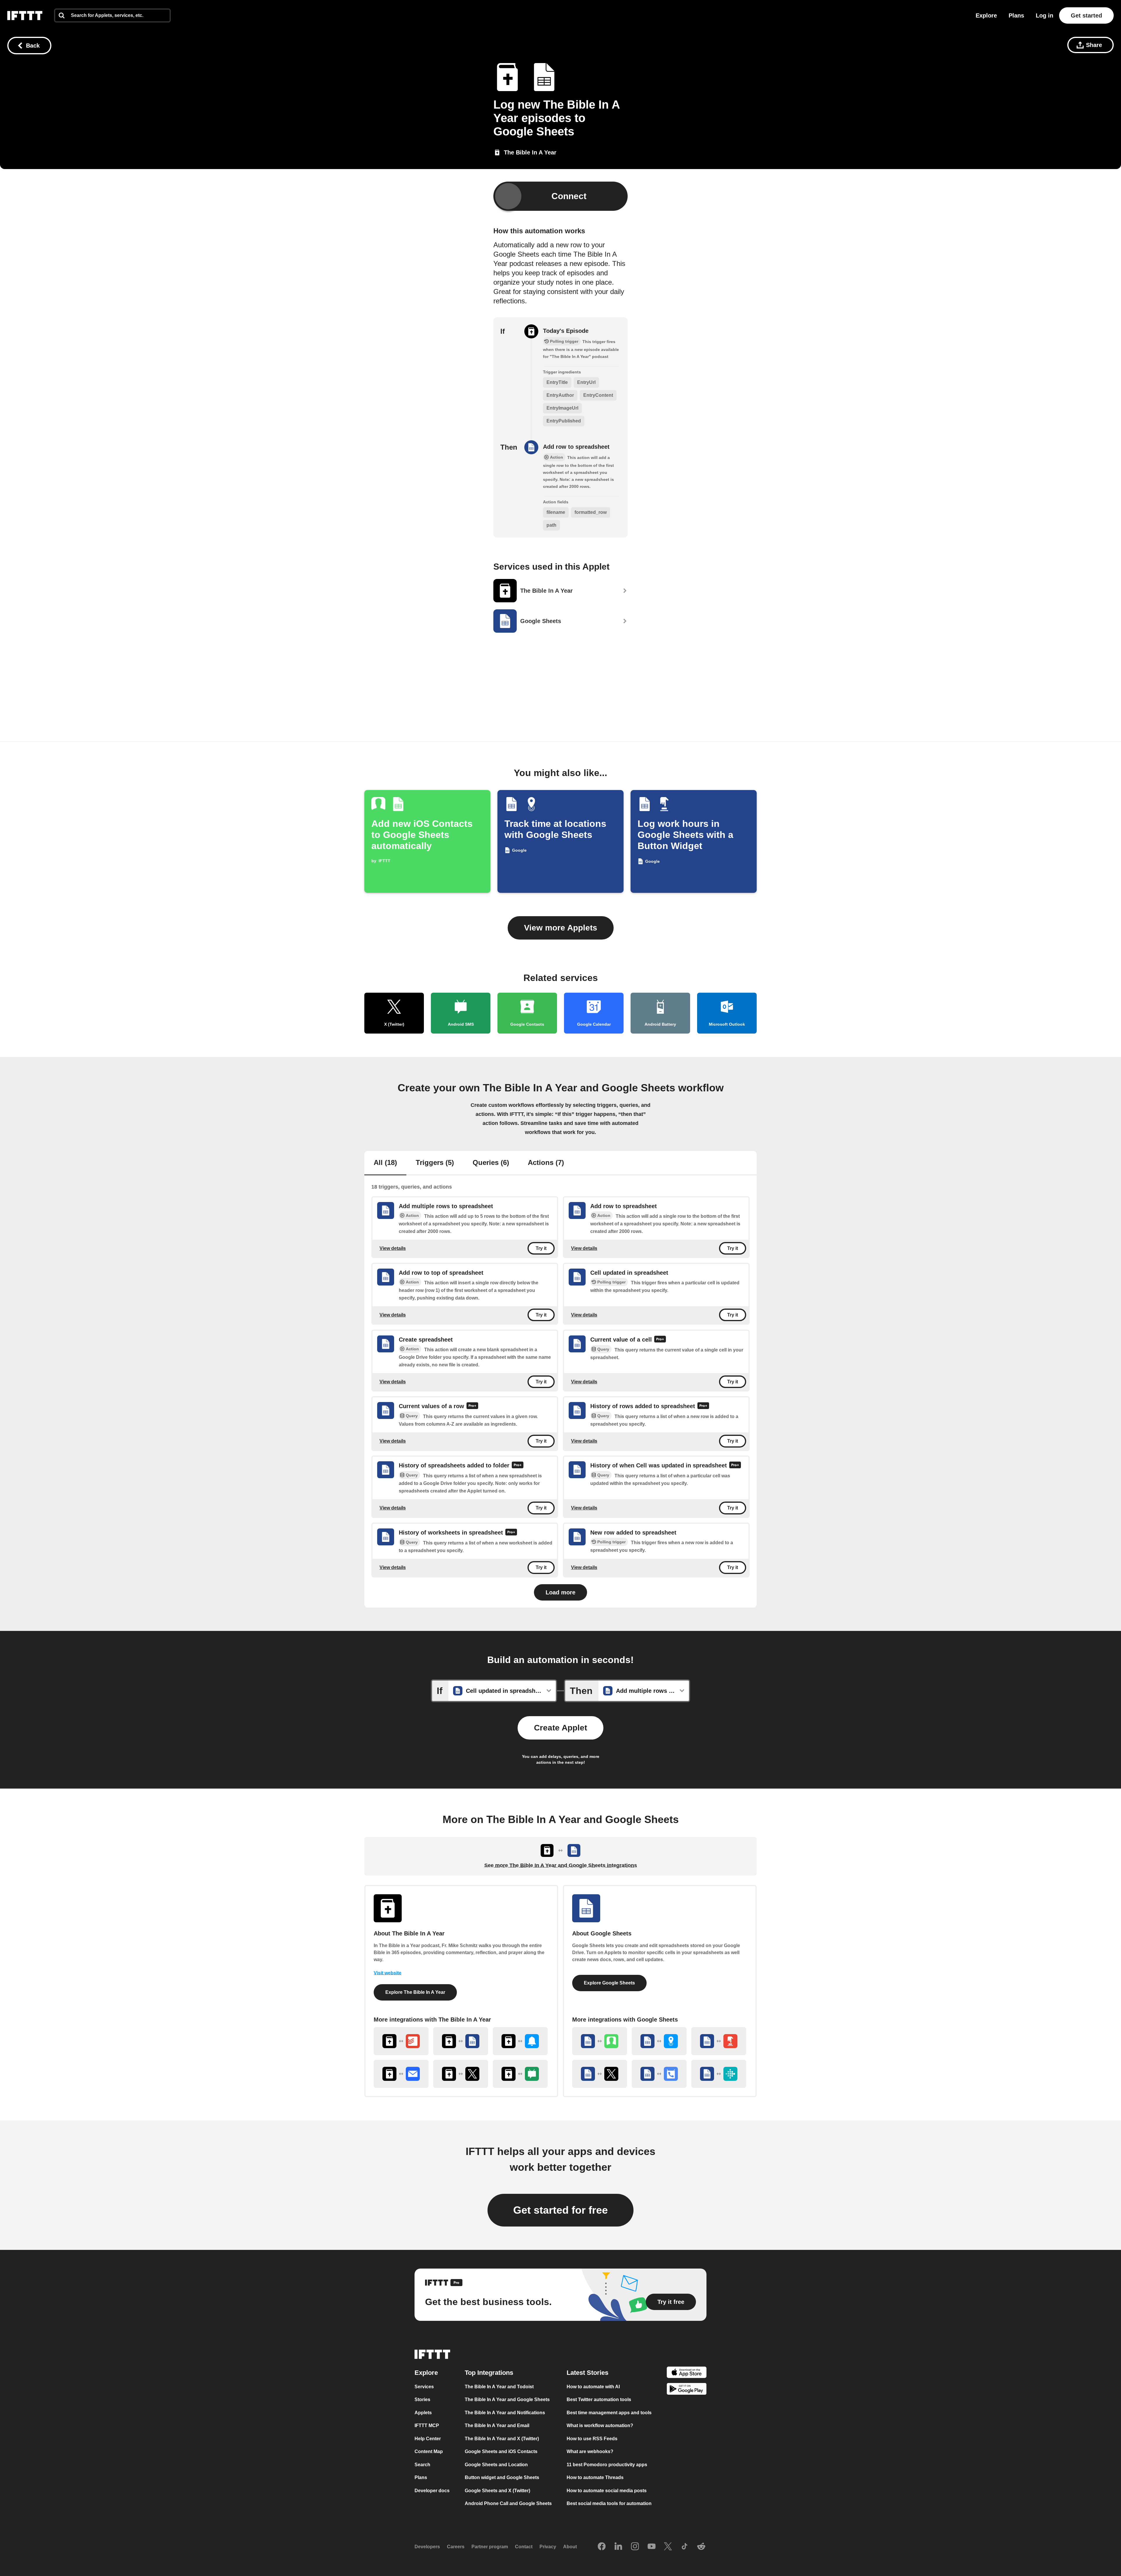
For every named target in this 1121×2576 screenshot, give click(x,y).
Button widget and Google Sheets (502, 2477)
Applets (423, 2413)
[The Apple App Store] (687, 2373)
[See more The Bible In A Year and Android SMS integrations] (520, 2074)
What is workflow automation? (600, 2425)
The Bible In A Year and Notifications (505, 2413)
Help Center (428, 2439)
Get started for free (560, 2210)
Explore (986, 15)
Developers (427, 2547)
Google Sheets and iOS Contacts (501, 2451)
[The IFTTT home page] (25, 15)
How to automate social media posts (607, 2491)
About (570, 2547)
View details (393, 1248)
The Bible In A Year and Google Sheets (507, 2400)
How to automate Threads (595, 2477)
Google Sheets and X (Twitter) (497, 2491)
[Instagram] (635, 2547)
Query (603, 1349)
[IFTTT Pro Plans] (660, 1340)
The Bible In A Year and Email (497, 2425)
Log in (1045, 15)
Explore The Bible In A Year (415, 1992)
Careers (456, 2547)
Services (424, 2387)
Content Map (429, 2451)
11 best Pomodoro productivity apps (607, 2465)
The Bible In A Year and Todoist (499, 2387)
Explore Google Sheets (609, 1983)
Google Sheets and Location (496, 2465)
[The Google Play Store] (687, 2390)
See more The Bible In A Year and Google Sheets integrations (561, 1865)
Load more (560, 1592)
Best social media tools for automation (609, 2503)
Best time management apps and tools (609, 2413)
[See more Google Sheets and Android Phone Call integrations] (659, 2074)
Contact (524, 2547)
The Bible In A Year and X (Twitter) (502, 2439)
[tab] (385, 1163)
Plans (1016, 15)
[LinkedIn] (618, 2547)
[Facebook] (602, 2547)
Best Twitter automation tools (599, 2400)
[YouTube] (652, 2547)
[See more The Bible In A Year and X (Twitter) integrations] (461, 2074)
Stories (422, 2400)
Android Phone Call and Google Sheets (508, 2503)
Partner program (490, 2547)
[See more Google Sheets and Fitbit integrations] (719, 2074)
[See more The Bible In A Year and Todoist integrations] (401, 2041)
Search (422, 2465)
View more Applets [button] (561, 928)
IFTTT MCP (427, 2425)
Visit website (388, 1973)
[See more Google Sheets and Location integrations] (659, 2041)
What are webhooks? (590, 2451)
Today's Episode (566, 331)
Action (412, 1215)
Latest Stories (588, 2373)
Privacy (548, 2547)
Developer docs (432, 2491)
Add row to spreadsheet (576, 447)
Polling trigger (611, 1282)
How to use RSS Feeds (592, 2439)
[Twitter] (668, 2547)
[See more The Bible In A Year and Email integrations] (401, 2074)
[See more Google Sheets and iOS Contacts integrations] (600, 2041)
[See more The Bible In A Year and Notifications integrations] (520, 2041)
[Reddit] (701, 2547)
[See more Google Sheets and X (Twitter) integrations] (600, 2074)
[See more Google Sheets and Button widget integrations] (719, 2041)
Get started (1086, 15)
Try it (541, 1248)
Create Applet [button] (560, 1728)
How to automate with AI (593, 2387)
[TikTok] (685, 2547)
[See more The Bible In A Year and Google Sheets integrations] (461, 2041)
